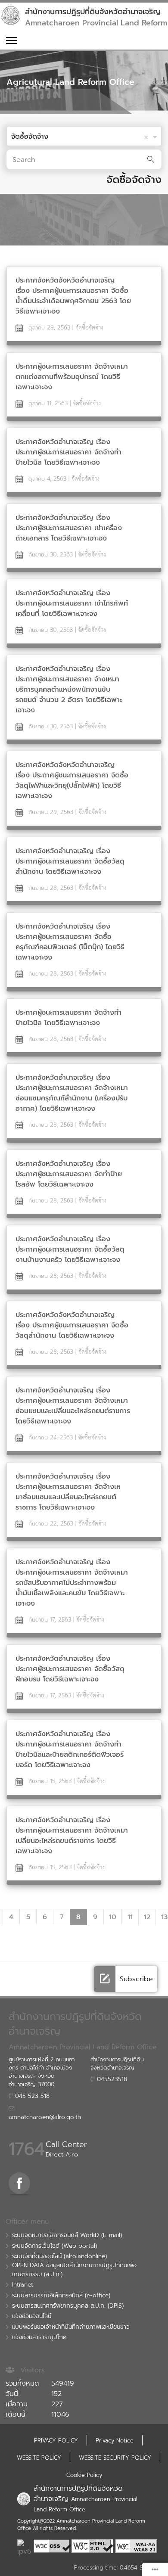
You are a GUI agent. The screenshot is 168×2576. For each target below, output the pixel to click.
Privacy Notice (115, 2441)
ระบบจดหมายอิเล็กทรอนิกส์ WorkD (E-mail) (67, 2235)
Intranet (23, 2285)
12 (147, 1917)
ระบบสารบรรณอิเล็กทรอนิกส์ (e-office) (61, 2296)
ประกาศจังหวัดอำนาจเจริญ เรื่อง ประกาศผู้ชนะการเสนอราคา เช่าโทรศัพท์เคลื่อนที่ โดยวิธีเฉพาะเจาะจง (72, 603)
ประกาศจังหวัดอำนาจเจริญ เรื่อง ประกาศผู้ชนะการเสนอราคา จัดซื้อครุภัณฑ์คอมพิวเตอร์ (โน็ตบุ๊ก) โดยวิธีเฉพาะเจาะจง (70, 942)
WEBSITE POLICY (39, 2458)
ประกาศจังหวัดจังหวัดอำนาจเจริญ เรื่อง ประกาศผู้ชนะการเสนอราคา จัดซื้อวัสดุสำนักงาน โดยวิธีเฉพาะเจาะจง (72, 1325)
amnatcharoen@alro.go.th (45, 2117)
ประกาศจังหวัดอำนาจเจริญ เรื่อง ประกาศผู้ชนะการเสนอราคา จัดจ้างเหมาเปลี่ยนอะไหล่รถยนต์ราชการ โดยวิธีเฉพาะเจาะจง (72, 1836)
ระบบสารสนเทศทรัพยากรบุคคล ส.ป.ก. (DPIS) (68, 2306)
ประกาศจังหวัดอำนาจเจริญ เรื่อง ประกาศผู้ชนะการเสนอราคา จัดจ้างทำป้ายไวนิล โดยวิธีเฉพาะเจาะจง (68, 452)
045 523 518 (31, 2096)
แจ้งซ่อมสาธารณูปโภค (39, 2337)
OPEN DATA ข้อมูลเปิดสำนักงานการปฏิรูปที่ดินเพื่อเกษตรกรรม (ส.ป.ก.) (74, 2270)
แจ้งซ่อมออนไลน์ (32, 2316)
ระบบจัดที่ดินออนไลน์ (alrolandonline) (59, 2256)
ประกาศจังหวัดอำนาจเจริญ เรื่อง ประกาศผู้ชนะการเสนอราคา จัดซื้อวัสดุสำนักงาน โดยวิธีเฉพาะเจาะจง (70, 861)
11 (130, 1917)
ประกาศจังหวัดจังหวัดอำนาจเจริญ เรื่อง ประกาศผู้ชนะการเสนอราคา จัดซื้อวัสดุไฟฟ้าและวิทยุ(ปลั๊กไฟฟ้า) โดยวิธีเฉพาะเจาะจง (72, 780)
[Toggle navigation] (11, 40)
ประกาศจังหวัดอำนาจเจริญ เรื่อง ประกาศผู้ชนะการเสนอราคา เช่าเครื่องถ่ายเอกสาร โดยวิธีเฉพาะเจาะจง (69, 528)
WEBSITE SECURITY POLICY (115, 2458)
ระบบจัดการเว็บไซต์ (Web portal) (54, 2246)
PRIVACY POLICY (56, 2441)
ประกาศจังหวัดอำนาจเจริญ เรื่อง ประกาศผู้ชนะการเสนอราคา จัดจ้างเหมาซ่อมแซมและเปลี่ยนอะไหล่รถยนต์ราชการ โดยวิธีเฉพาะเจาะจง (73, 1406)
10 (113, 1917)
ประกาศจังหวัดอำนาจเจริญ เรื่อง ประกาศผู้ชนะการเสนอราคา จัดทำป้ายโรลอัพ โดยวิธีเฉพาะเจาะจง (69, 1174)
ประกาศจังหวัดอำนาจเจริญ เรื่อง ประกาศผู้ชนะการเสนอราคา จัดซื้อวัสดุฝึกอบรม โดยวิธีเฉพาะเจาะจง (70, 1669)
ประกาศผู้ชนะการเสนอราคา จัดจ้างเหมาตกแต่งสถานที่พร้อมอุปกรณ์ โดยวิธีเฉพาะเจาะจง (72, 377)
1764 (27, 2149)
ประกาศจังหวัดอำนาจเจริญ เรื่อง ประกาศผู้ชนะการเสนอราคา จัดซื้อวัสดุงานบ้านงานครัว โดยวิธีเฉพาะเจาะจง (70, 1249)
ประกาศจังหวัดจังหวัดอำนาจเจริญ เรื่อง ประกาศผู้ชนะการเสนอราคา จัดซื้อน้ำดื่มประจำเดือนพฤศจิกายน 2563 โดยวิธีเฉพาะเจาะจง (73, 296)
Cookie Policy (84, 2475)
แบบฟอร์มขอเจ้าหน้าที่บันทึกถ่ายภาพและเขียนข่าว (71, 2327)
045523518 (111, 2079)
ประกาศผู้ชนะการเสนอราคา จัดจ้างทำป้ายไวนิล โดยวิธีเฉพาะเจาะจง (68, 1018)
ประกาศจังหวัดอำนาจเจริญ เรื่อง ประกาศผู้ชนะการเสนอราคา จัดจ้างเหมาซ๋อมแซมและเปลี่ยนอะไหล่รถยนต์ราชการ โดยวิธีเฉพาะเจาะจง (68, 1492)
